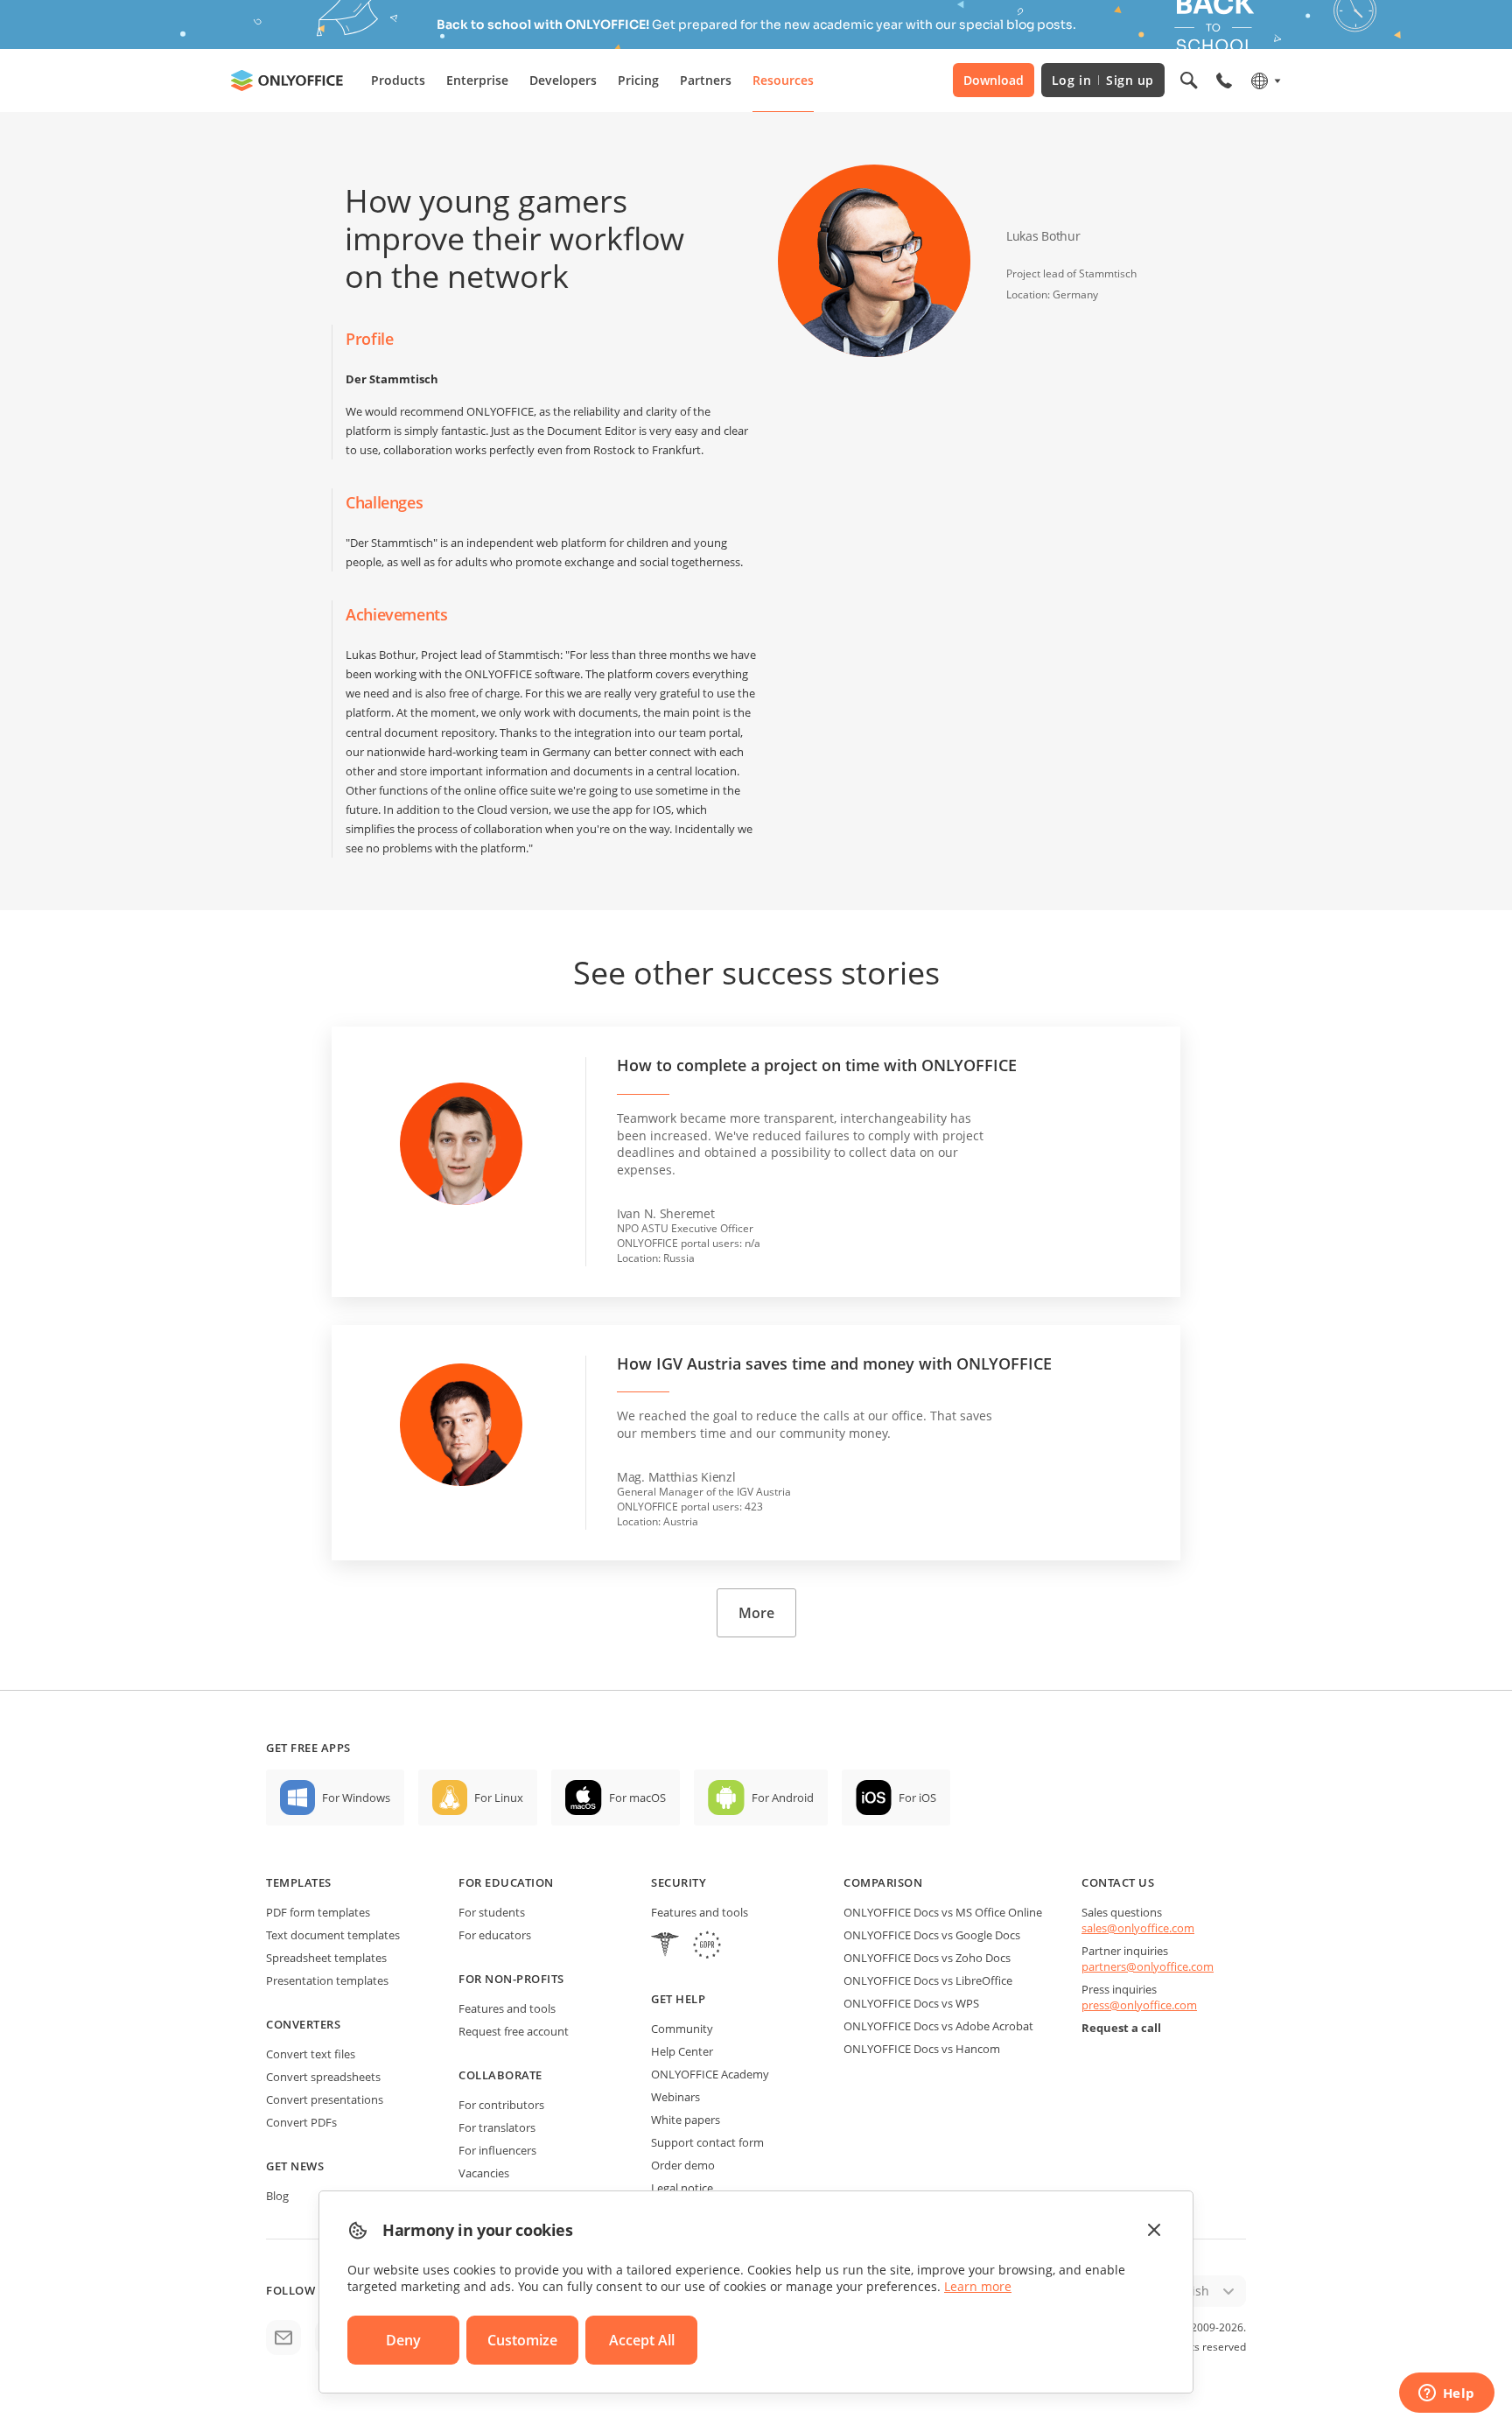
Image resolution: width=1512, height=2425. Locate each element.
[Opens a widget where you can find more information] (1446, 2394)
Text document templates (333, 1935)
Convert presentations (325, 2099)
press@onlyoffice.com (1139, 2005)
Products (398, 80)
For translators (497, 2127)
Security (679, 1882)
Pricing (638, 80)
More (756, 1613)
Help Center (682, 2051)
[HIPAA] (665, 1947)
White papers (686, 2120)
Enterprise (477, 80)
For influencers (497, 2150)
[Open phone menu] (1224, 81)
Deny (403, 2340)
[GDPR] (707, 1947)
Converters (303, 2024)
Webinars (675, 2097)
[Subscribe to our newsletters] (283, 2337)
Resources (783, 80)
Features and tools (507, 2008)
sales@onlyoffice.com (1138, 1928)
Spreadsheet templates (326, 1958)
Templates (299, 1882)
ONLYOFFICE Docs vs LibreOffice (928, 1980)
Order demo (683, 2165)
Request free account (514, 2031)
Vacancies (484, 2173)
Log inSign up (1103, 80)
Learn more (978, 2286)
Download (994, 80)
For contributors (501, 2105)
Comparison (883, 1882)
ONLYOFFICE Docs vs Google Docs (932, 1935)
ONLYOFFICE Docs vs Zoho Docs (927, 1958)
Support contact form (707, 2142)
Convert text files (311, 2054)
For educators (495, 1935)
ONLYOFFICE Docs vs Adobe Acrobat (938, 2026)
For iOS (917, 1798)
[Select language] (1265, 81)
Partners (706, 80)
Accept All (642, 2340)
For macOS (637, 1798)
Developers (563, 80)
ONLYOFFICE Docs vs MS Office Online (943, 1912)
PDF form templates (318, 1912)
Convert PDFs (301, 2122)
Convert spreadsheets (323, 2077)
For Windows (356, 1798)
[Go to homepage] (287, 81)
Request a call (1121, 2028)
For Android (783, 1798)
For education (506, 1882)
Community (682, 2029)
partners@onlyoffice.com (1148, 1966)
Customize (522, 2340)
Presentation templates (327, 1980)
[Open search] (1189, 81)
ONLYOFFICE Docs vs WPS (911, 2003)
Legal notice (682, 2188)
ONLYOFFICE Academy (710, 2074)
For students (492, 1912)
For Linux (499, 1798)
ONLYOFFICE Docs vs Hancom (922, 2049)
